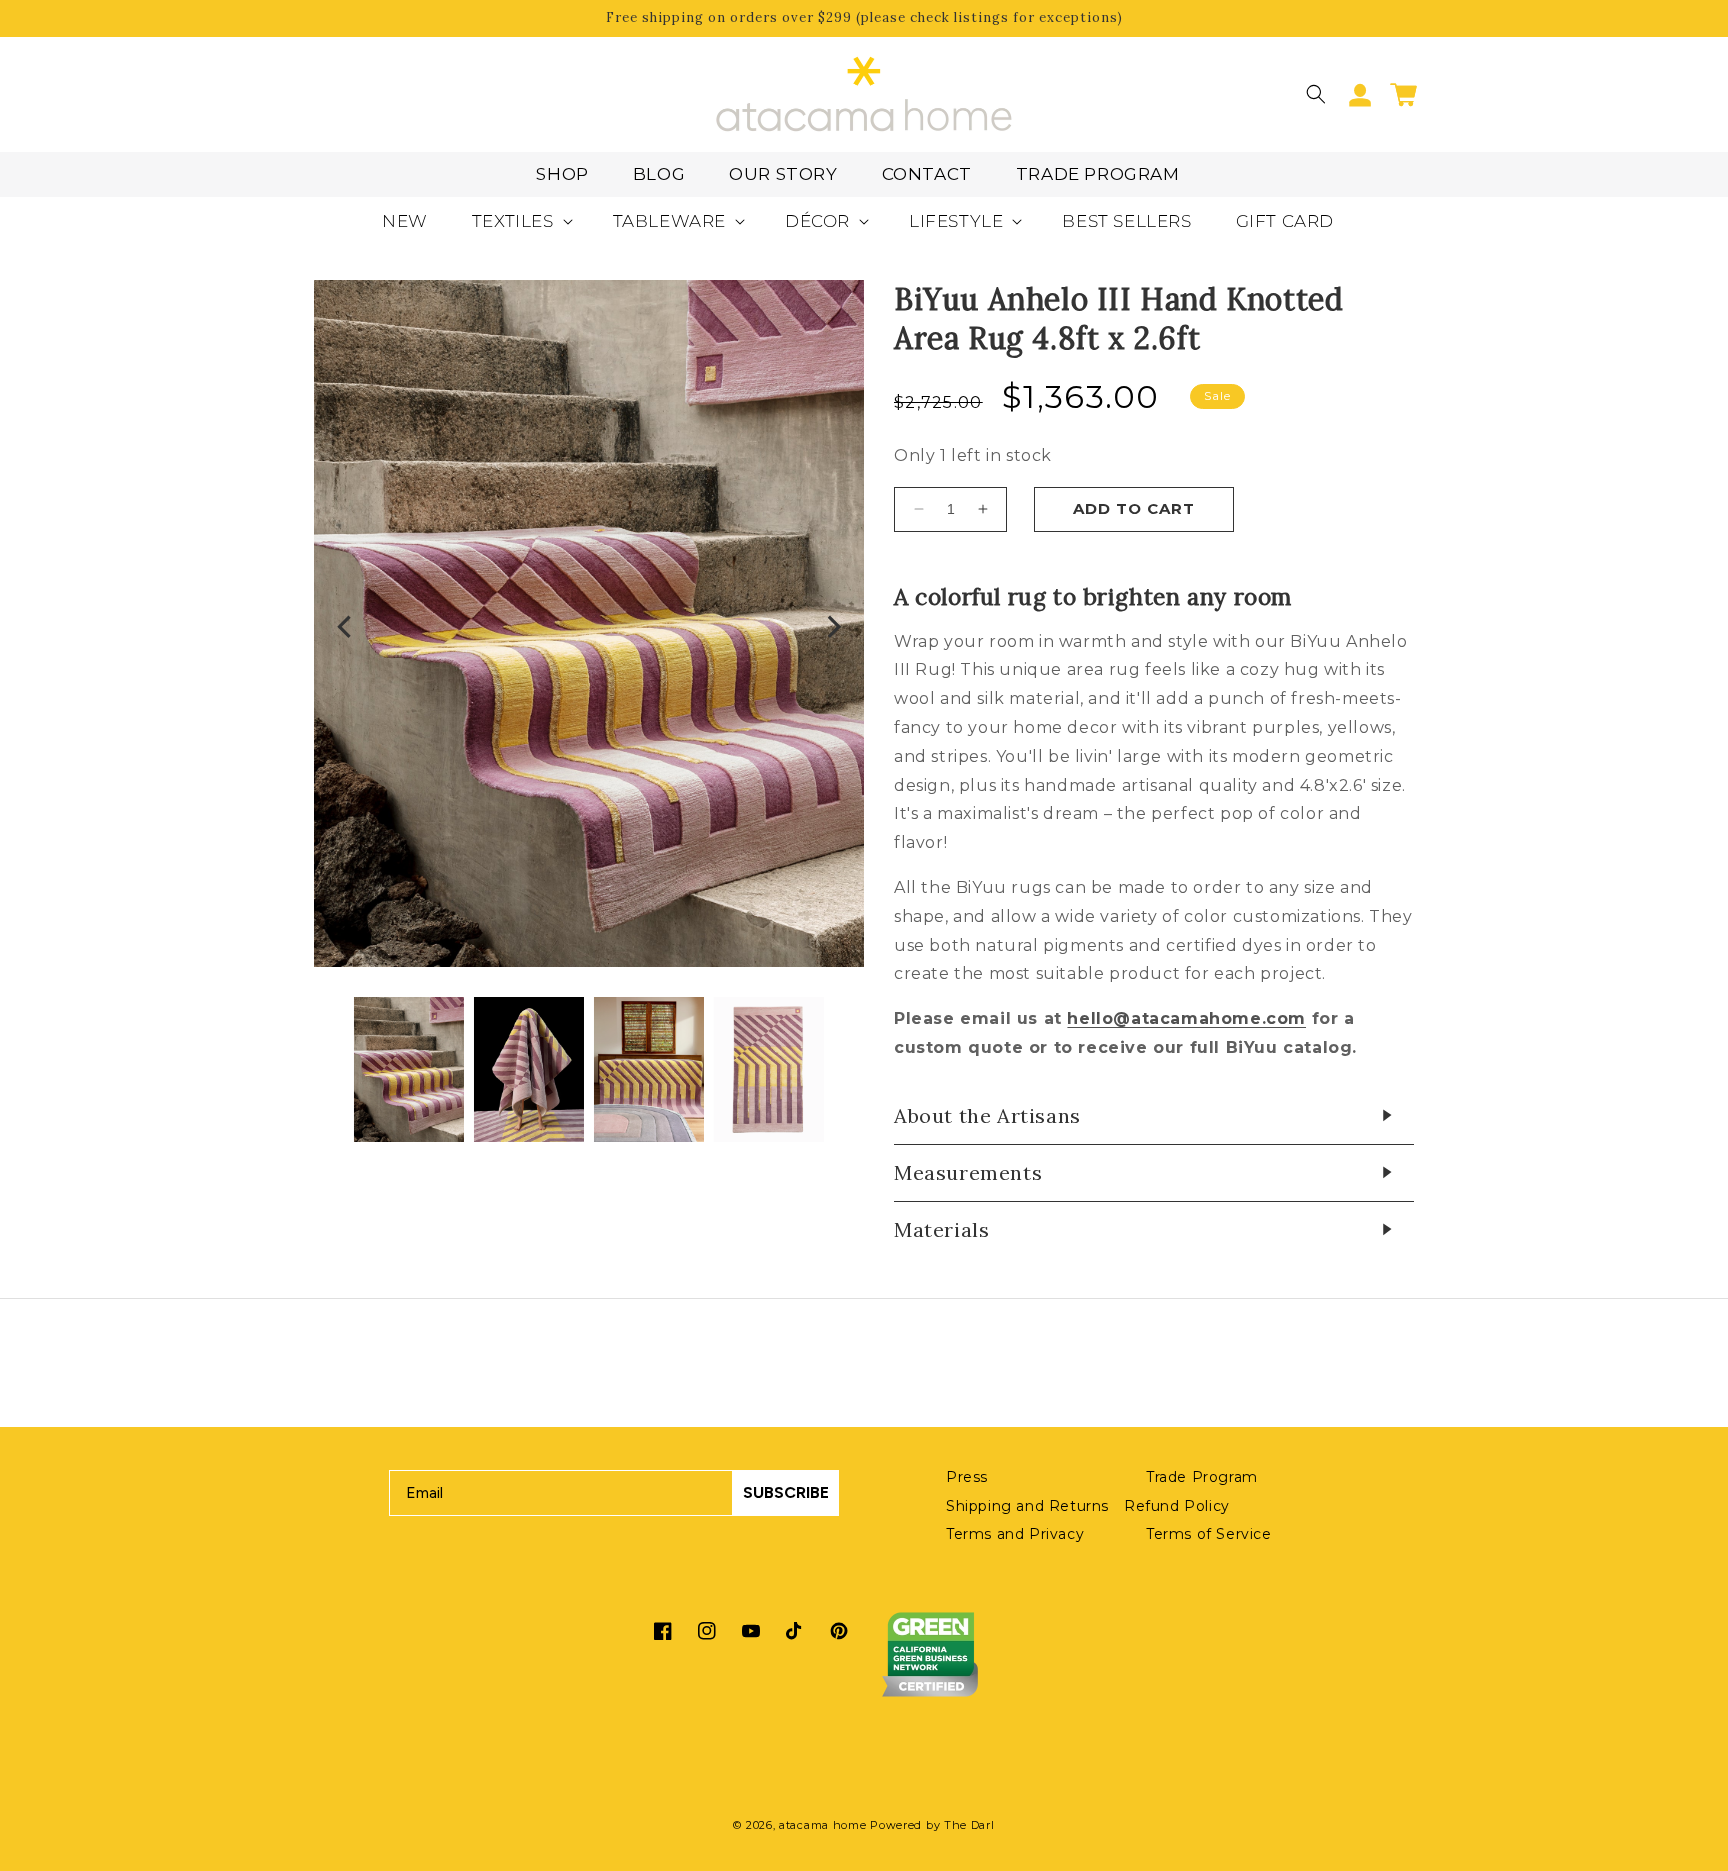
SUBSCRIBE (786, 1492)
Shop (562, 174)
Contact (927, 174)
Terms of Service (1209, 1534)
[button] (1316, 94)
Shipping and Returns (1027, 1506)
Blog (659, 174)
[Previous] (346, 629)
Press (967, 1477)
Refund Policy (1177, 1506)
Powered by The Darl (932, 1825)
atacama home (822, 1825)
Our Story (783, 174)
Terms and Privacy (1015, 1534)
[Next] (832, 629)
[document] (589, 628)
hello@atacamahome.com (1186, 1018)
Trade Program (1098, 174)
